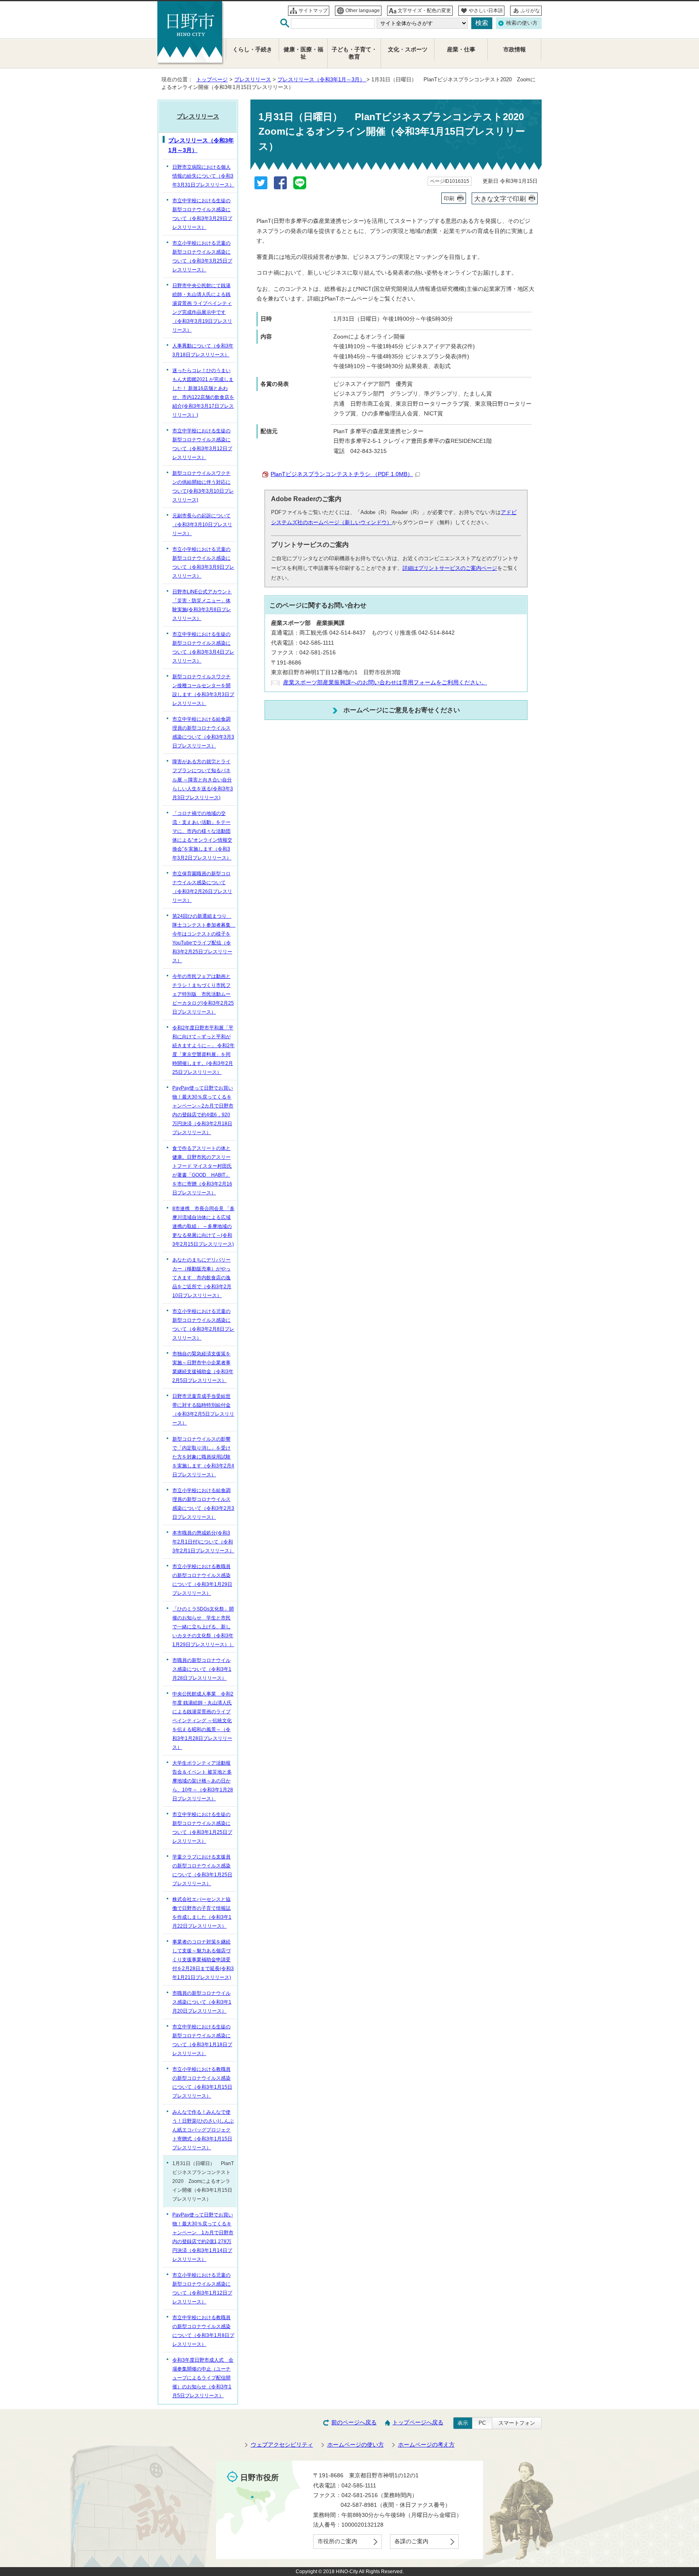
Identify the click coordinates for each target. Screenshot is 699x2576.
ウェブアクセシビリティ (282, 2445)
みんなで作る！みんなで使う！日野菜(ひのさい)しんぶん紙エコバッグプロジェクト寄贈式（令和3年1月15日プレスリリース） (203, 2130)
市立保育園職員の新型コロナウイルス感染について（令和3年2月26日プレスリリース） (202, 887)
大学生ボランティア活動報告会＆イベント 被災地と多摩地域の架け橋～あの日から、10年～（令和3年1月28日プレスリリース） (203, 1781)
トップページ (212, 79)
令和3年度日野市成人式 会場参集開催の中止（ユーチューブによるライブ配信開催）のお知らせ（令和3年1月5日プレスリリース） (203, 2378)
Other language (363, 11)
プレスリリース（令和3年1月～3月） (322, 79)
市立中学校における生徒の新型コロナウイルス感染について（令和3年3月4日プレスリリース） (203, 648)
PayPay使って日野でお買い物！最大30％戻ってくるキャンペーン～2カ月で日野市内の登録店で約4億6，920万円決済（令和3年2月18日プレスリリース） (203, 1110)
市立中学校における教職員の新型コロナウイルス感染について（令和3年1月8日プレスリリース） (203, 2331)
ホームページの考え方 (426, 2445)
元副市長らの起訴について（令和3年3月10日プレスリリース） (202, 525)
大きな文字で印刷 (500, 199)
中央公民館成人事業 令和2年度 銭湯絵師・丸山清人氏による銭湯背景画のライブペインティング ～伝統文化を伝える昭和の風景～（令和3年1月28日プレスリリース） (203, 1721)
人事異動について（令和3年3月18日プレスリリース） (203, 350)
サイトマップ (313, 11)
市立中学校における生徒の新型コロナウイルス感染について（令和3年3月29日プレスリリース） (202, 214)
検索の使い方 (522, 23)
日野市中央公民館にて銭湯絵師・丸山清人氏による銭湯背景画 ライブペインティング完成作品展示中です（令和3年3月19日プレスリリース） (202, 308)
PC (482, 2423)
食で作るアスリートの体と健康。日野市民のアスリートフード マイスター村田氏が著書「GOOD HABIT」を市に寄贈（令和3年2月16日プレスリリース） (202, 1171)
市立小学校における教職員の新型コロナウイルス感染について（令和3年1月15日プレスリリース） (202, 2083)
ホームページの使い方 (356, 2445)
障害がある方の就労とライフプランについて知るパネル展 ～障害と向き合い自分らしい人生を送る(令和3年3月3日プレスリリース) (203, 779)
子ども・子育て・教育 (354, 53)
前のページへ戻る (354, 2423)
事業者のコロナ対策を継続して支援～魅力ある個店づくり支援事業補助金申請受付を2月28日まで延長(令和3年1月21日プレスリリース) (203, 1960)
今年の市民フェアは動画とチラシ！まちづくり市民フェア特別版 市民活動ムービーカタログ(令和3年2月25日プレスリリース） (203, 994)
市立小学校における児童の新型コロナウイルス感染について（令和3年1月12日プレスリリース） (202, 2288)
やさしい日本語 (486, 11)
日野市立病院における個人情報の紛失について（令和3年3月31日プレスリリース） (203, 176)
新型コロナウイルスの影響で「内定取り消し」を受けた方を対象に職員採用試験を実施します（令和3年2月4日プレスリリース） (203, 1457)
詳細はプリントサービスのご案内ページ (450, 568)
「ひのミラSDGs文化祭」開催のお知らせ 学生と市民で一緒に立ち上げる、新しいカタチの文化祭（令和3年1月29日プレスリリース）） (203, 1627)
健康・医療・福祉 (303, 53)
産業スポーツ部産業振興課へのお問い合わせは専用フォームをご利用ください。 (385, 683)
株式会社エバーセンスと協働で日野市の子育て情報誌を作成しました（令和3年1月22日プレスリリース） (202, 1913)
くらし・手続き (252, 50)
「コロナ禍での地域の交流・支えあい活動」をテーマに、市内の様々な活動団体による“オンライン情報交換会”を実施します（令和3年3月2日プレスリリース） (202, 836)
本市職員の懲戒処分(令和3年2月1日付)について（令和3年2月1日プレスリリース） (203, 1542)
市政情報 (515, 50)
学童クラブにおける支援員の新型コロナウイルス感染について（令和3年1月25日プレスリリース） (202, 1870)
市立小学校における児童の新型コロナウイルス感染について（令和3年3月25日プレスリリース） (202, 256)
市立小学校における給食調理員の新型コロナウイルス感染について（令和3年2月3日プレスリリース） (203, 1504)
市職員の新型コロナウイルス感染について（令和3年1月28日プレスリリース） (202, 1669)
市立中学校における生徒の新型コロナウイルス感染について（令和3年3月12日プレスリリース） (202, 444)
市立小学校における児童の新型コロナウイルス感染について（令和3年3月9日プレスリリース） (203, 563)
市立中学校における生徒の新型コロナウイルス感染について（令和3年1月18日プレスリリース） (202, 2040)
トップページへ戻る (418, 2423)
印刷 (449, 198)
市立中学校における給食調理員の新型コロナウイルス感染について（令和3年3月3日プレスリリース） (203, 732)
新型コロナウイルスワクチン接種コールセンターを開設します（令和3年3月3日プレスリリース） (203, 690)
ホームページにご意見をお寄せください (402, 710)
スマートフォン (517, 2423)
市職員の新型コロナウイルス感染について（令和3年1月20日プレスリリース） (202, 2002)
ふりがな (530, 11)
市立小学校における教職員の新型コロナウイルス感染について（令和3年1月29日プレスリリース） (202, 1580)
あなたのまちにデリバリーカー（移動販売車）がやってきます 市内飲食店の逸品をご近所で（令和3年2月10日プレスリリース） (202, 1278)
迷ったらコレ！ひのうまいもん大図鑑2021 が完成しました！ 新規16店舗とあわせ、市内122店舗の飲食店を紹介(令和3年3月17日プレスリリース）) (203, 393)
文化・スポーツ (408, 50)
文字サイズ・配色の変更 (424, 11)
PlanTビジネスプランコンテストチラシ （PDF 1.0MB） (342, 474)
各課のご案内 (411, 2541)
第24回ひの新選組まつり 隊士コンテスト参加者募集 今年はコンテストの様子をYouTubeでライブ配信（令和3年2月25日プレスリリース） (204, 938)
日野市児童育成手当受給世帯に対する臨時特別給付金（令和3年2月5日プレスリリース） (203, 1410)
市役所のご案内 (337, 2541)
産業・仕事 (461, 50)
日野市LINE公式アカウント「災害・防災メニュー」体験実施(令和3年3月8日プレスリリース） (202, 605)
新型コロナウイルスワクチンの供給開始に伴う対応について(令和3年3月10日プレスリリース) (203, 487)
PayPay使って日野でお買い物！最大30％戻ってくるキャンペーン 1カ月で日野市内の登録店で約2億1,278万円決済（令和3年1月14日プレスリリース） (203, 2237)
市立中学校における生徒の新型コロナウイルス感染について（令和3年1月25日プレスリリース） (202, 1828)
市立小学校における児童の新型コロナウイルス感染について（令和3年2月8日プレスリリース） (203, 1325)
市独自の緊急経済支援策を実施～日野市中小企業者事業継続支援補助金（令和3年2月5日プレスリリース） (203, 1367)
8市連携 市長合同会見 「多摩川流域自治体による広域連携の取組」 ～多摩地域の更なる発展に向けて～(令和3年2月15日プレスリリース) (203, 1226)
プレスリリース (253, 79)
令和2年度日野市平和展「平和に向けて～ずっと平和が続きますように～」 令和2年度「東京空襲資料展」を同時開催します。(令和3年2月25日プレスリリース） (203, 1050)
